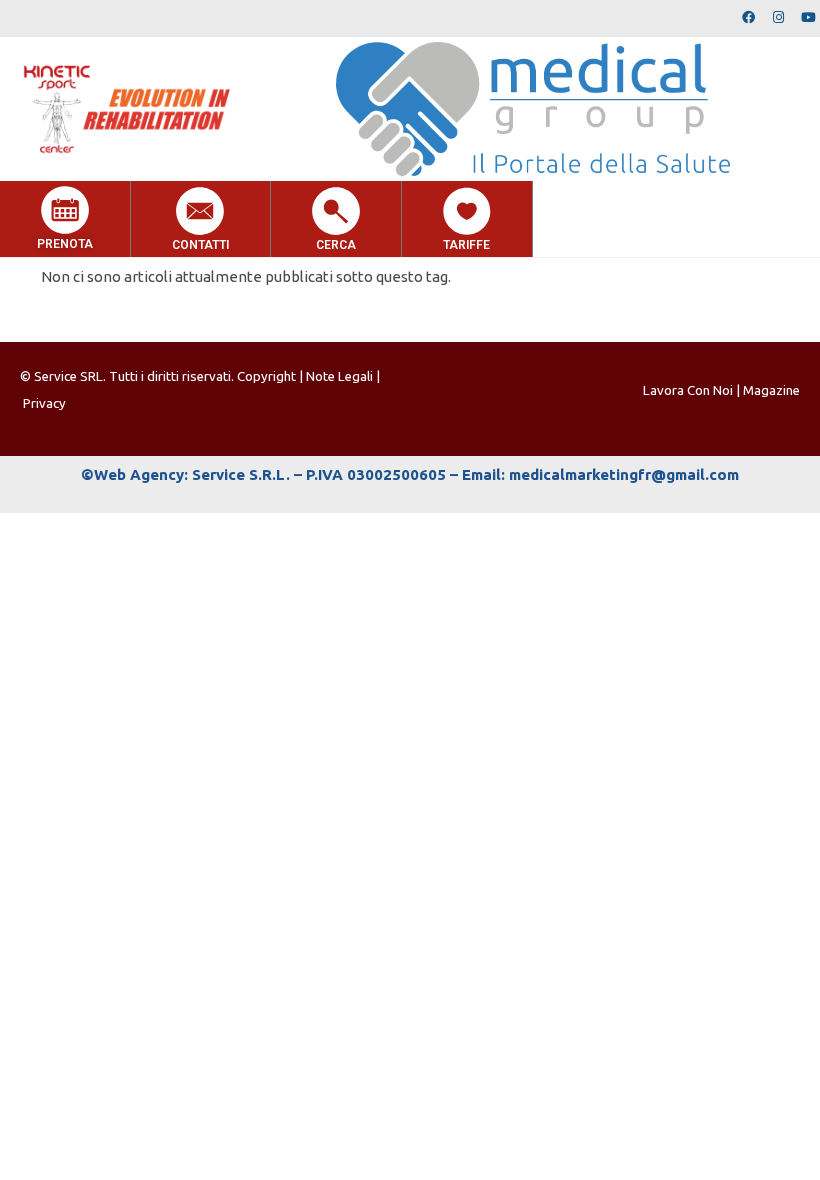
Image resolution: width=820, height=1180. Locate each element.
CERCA (336, 245)
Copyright (268, 376)
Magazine (771, 390)
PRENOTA (65, 244)
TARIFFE (466, 245)
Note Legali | (343, 376)
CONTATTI (200, 245)
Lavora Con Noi (688, 390)
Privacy (44, 403)
